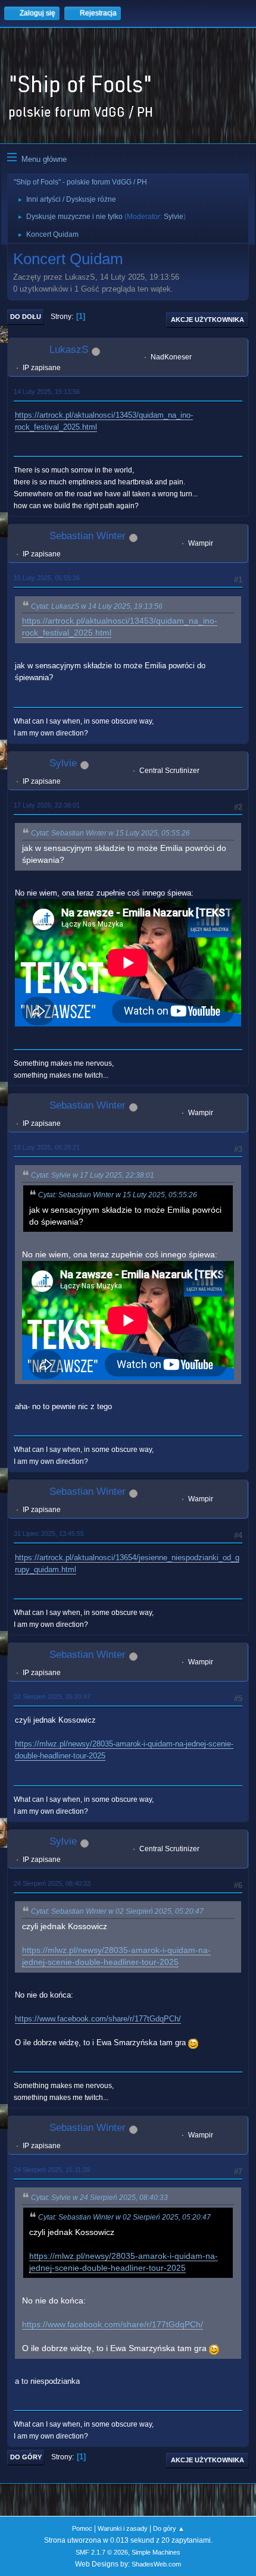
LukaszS (69, 350)
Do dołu (26, 317)
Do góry (26, 2457)
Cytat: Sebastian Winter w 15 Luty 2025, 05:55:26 (110, 833)
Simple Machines (156, 2552)
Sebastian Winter (88, 536)
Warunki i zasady (123, 2528)
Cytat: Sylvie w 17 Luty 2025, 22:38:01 (93, 1175)
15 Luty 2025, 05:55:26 (47, 578)
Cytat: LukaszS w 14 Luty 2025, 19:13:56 (97, 606)
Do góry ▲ (169, 2528)
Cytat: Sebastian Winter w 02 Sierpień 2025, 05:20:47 (117, 1911)
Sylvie (174, 217)
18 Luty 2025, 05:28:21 (47, 1147)
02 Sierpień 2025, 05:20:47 (52, 1697)
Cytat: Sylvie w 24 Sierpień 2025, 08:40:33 (99, 2198)
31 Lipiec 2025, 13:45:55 (49, 1533)
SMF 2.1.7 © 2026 (102, 2552)
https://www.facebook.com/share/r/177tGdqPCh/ (98, 2019)
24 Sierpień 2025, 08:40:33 (52, 1883)
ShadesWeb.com (156, 2564)
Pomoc (82, 2528)
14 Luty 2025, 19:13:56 (47, 392)
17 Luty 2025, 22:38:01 (47, 805)
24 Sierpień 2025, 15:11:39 (52, 2170)
